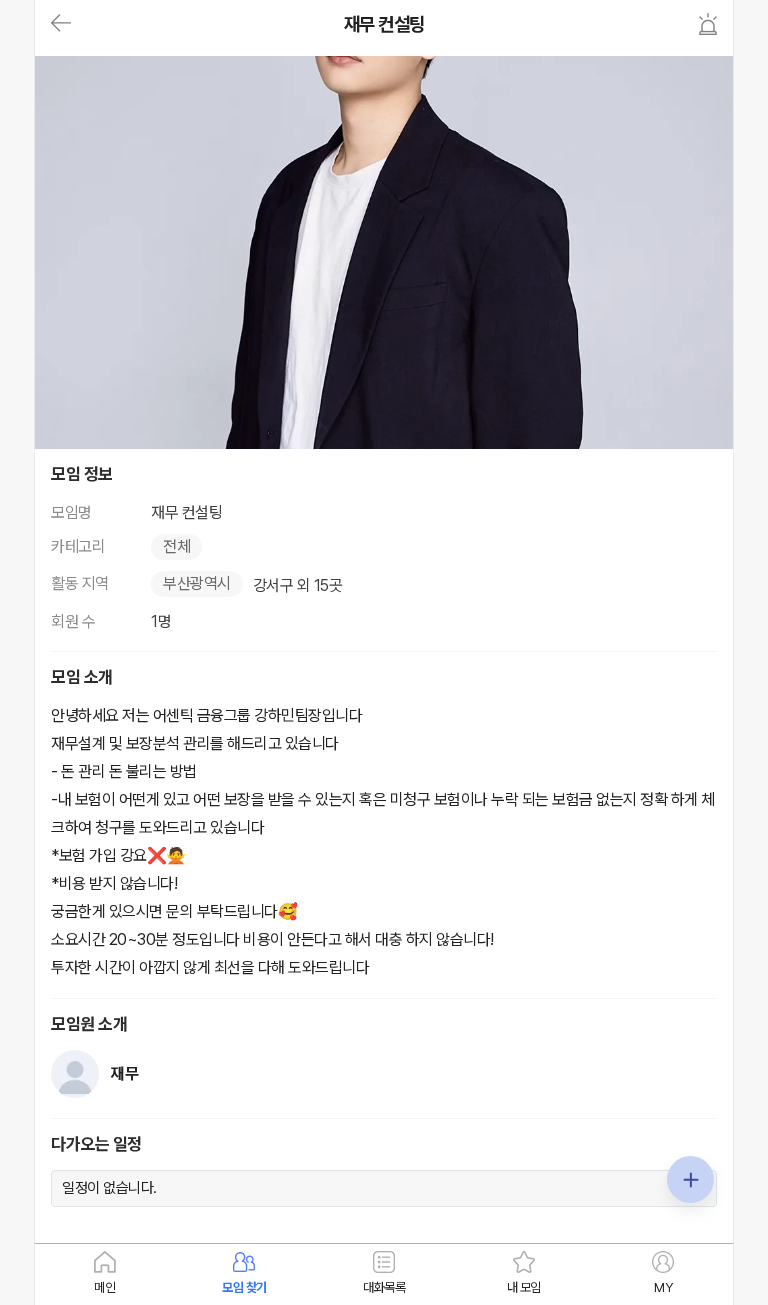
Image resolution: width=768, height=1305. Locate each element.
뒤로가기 (61, 24)
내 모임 (524, 1287)
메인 (104, 1287)
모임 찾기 (244, 1287)
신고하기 (708, 24)
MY (663, 1287)
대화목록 (384, 1287)
